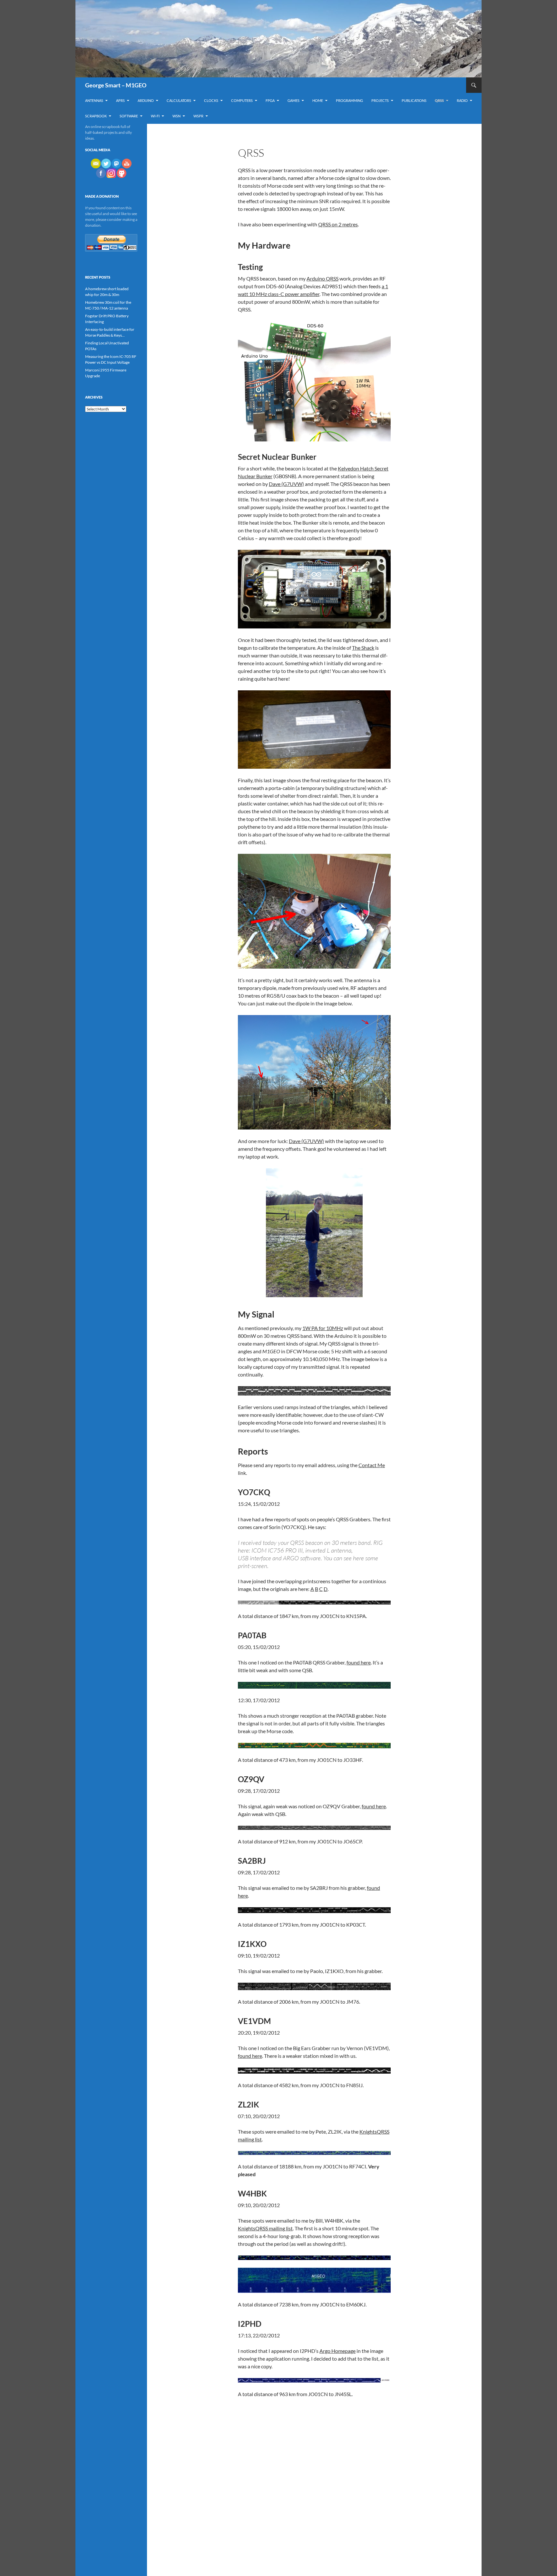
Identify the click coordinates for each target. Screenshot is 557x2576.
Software (129, 116)
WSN (176, 116)
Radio (462, 100)
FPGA (270, 100)
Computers (242, 100)
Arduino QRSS (322, 278)
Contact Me (372, 1465)
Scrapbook (96, 116)
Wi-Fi (155, 116)
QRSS (439, 100)
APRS (120, 100)
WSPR (198, 116)
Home (318, 100)
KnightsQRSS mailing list (265, 2228)
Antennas (94, 100)
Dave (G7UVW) (286, 484)
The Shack (363, 648)
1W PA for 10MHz (323, 1328)
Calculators (179, 100)
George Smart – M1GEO (116, 85)
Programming (349, 100)
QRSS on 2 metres (338, 224)
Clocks (211, 100)
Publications (414, 100)
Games (293, 100)
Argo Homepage (337, 2351)
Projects (380, 100)
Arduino (146, 100)
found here (359, 1662)
